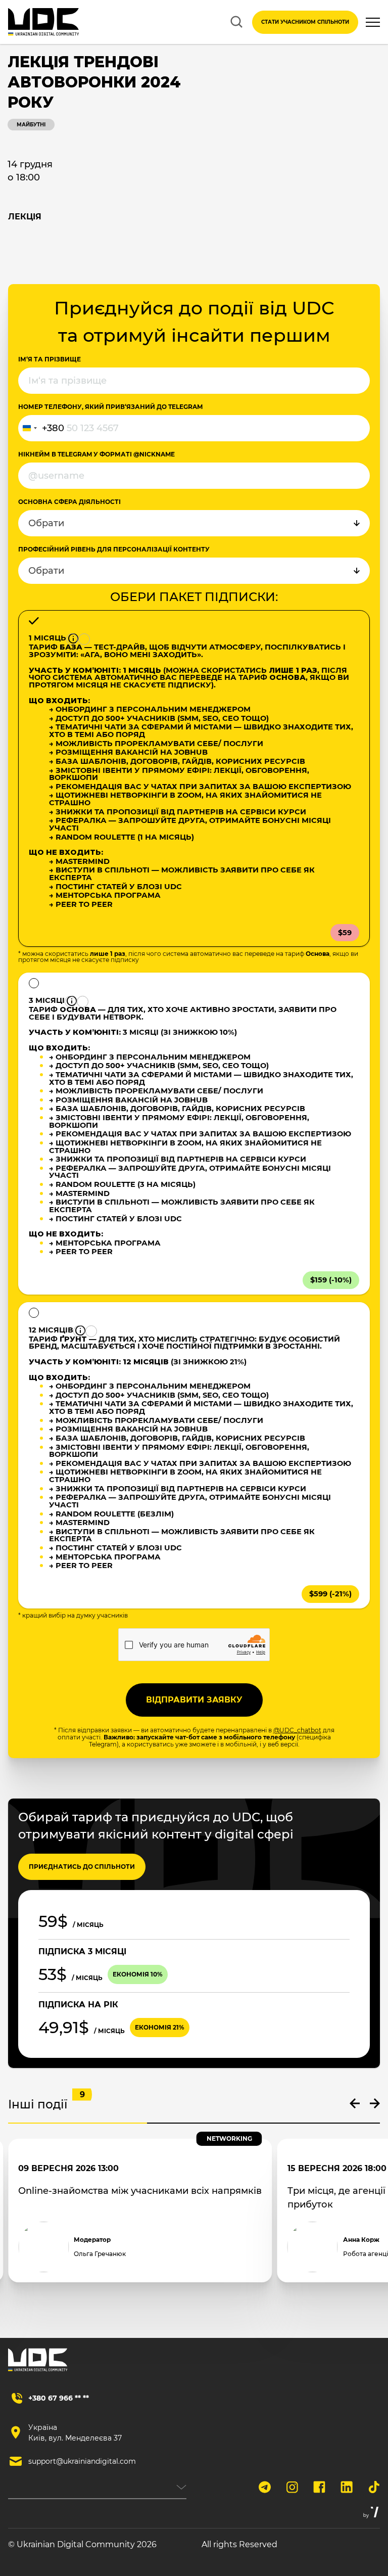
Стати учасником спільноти (305, 22)
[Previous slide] (355, 2103)
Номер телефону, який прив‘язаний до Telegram (110, 407)
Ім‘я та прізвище (50, 359)
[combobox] (41, 428)
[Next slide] (375, 2103)
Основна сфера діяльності (69, 502)
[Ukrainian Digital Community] (43, 22)
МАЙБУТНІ (31, 125)
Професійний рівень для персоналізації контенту (114, 549)
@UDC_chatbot (297, 1730)
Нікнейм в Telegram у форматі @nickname (96, 454)
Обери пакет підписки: (194, 597)
